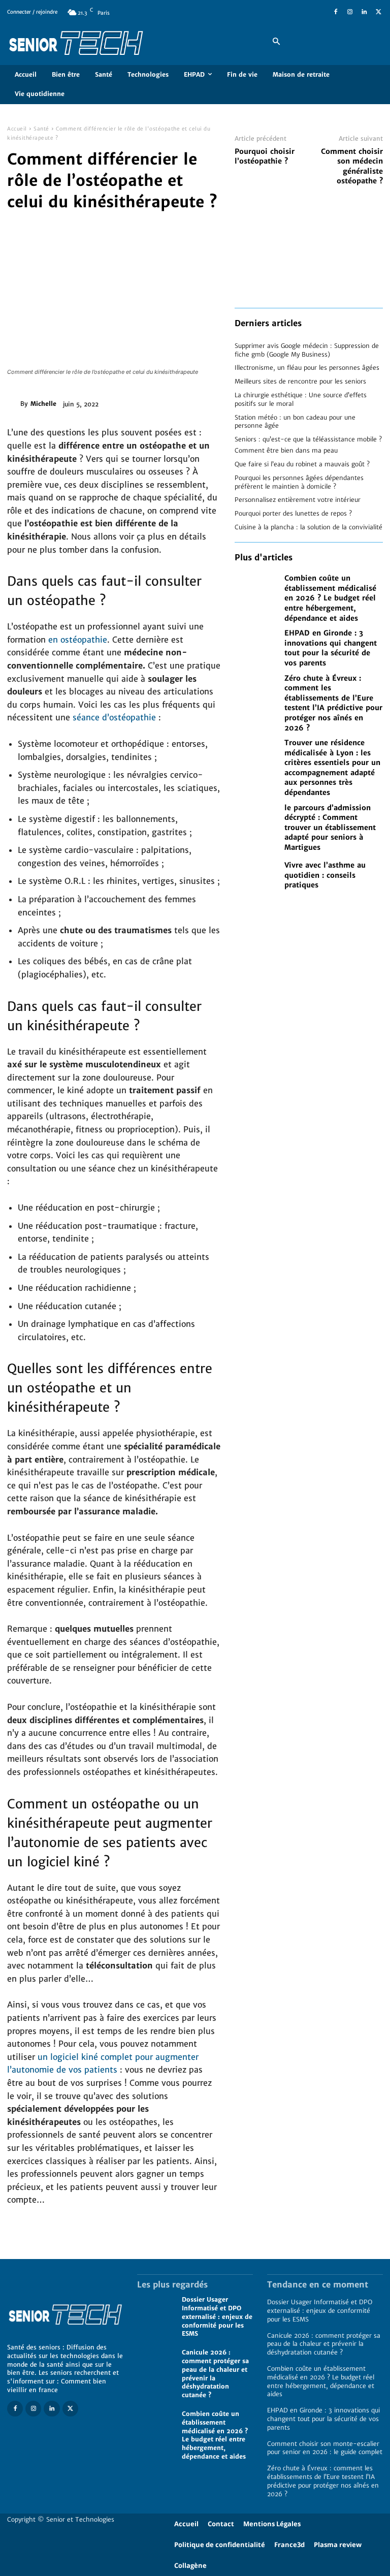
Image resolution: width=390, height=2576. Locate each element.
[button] (276, 42)
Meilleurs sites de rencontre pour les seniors (300, 381)
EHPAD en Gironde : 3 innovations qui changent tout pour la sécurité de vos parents (331, 648)
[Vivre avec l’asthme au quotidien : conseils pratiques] (257, 876)
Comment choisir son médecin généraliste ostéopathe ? (352, 166)
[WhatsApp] (184, 402)
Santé (41, 129)
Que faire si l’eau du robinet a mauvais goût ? (302, 464)
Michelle (43, 404)
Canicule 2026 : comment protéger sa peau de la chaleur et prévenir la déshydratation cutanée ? (324, 2344)
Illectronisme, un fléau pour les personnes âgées (307, 368)
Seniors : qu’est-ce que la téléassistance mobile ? (308, 439)
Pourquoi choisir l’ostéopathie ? (265, 156)
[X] (378, 12)
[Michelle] (14, 404)
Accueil (17, 129)
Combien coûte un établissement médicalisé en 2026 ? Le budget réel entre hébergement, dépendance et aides (330, 598)
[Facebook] (336, 12)
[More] (208, 402)
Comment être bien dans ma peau (286, 450)
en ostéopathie (78, 640)
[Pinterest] (160, 402)
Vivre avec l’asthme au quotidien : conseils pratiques (325, 875)
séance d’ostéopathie (113, 717)
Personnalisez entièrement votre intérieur (298, 500)
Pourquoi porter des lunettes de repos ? (293, 513)
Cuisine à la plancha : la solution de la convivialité (308, 527)
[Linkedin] (364, 12)
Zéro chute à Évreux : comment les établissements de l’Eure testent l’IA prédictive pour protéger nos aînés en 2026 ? (333, 703)
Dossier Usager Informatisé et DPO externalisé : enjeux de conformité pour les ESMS (217, 2316)
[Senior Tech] (130, 42)
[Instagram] (350, 12)
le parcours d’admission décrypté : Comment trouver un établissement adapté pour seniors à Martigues (330, 828)
